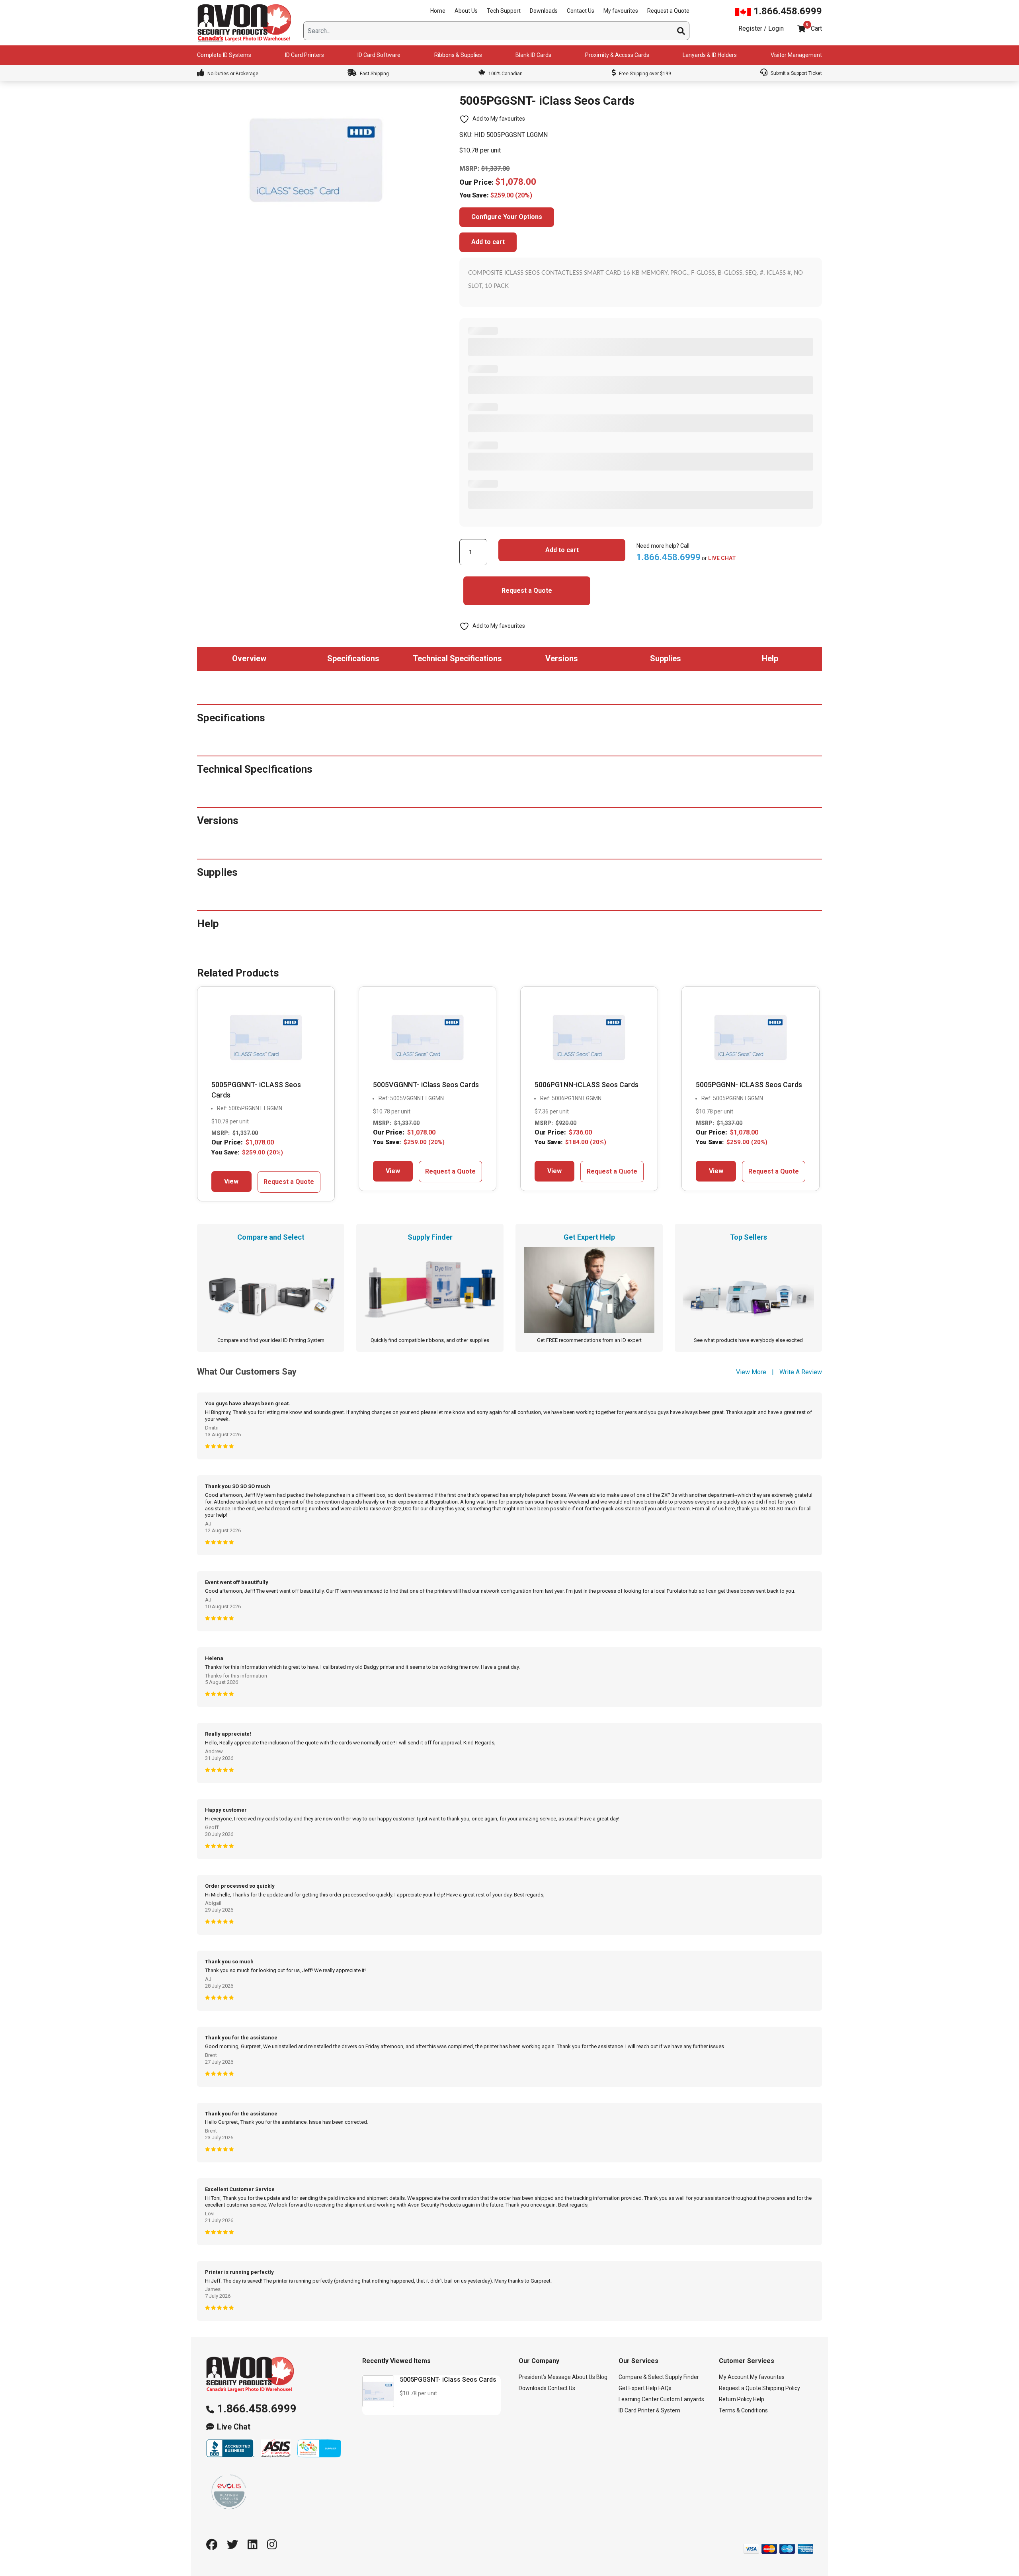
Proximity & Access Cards (617, 55)
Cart (816, 28)
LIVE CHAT (722, 558)
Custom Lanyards (682, 2399)
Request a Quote (668, 11)
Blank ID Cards (533, 55)
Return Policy (735, 2399)
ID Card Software (379, 55)
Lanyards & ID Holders (710, 55)
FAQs (665, 2388)
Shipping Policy (781, 2388)
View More (751, 1372)
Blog (602, 2377)
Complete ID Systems (224, 55)
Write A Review (801, 1372)
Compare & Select (641, 2377)
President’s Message (545, 2377)
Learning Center (639, 2399)
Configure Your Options (507, 217)
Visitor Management (796, 55)
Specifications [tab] (353, 658)
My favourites (621, 11)
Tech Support (504, 11)
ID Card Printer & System (649, 2410)
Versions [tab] (562, 658)
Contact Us (581, 11)
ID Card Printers (305, 55)
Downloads (544, 11)
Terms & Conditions (743, 2410)
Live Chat (234, 2427)
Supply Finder (682, 2377)
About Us (466, 11)
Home (438, 11)
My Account (734, 2377)
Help (759, 2399)
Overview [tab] (249, 658)
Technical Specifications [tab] (457, 658)
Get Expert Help (638, 2388)
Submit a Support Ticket (796, 73)
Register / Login (761, 28)
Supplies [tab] (666, 658)
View (231, 1181)
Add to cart (488, 242)
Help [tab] (770, 658)
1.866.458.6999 (787, 11)
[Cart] (801, 29)
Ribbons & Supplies (458, 55)
